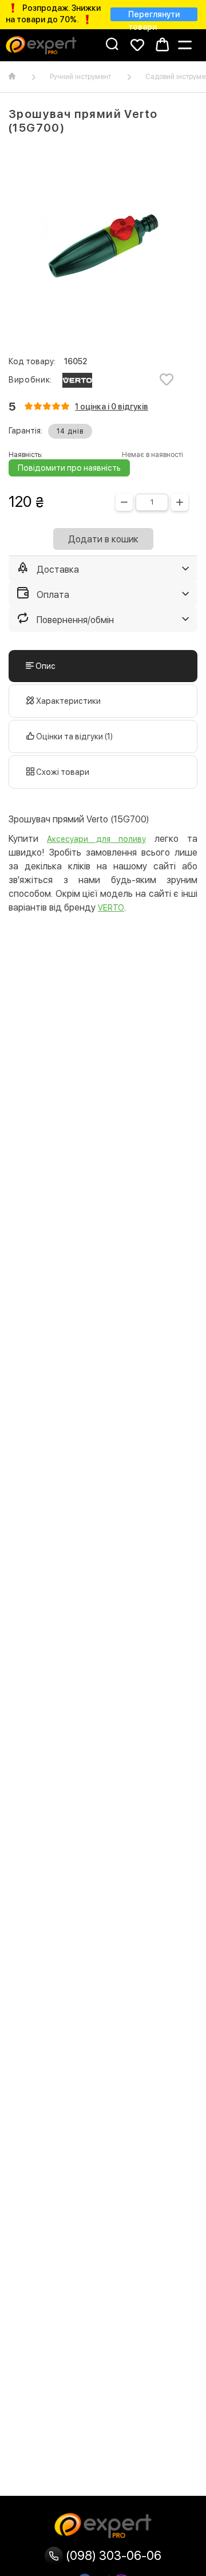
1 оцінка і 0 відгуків (112, 407)
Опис (45, 666)
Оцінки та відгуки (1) (74, 736)
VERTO (111, 908)
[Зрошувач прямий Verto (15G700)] (103, 246)
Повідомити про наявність (69, 468)
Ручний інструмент (80, 77)
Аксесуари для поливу (96, 839)
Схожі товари (62, 772)
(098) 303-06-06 (112, 2555)
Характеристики (68, 701)
